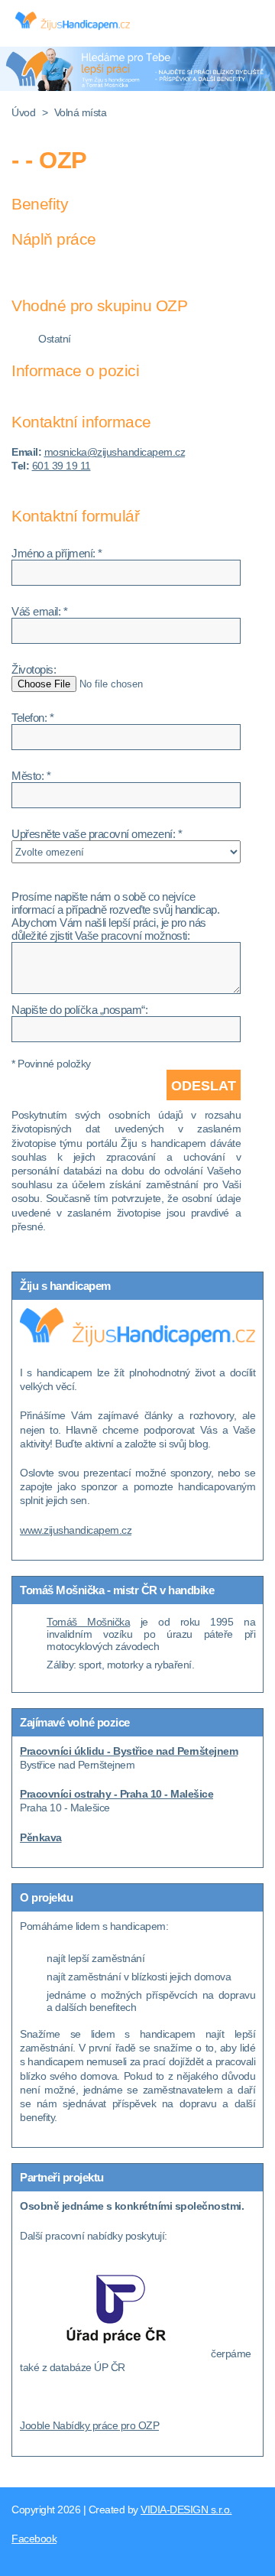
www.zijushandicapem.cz (76, 1530)
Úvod (23, 112)
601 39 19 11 (61, 466)
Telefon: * (32, 718)
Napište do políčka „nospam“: (79, 1010)
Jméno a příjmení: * (57, 553)
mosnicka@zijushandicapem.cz (115, 452)
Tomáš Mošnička (88, 1622)
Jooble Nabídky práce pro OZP (89, 2425)
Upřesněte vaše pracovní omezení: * (97, 834)
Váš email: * (39, 611)
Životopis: (34, 669)
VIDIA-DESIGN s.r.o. (186, 2509)
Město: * (31, 776)
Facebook (34, 2539)
